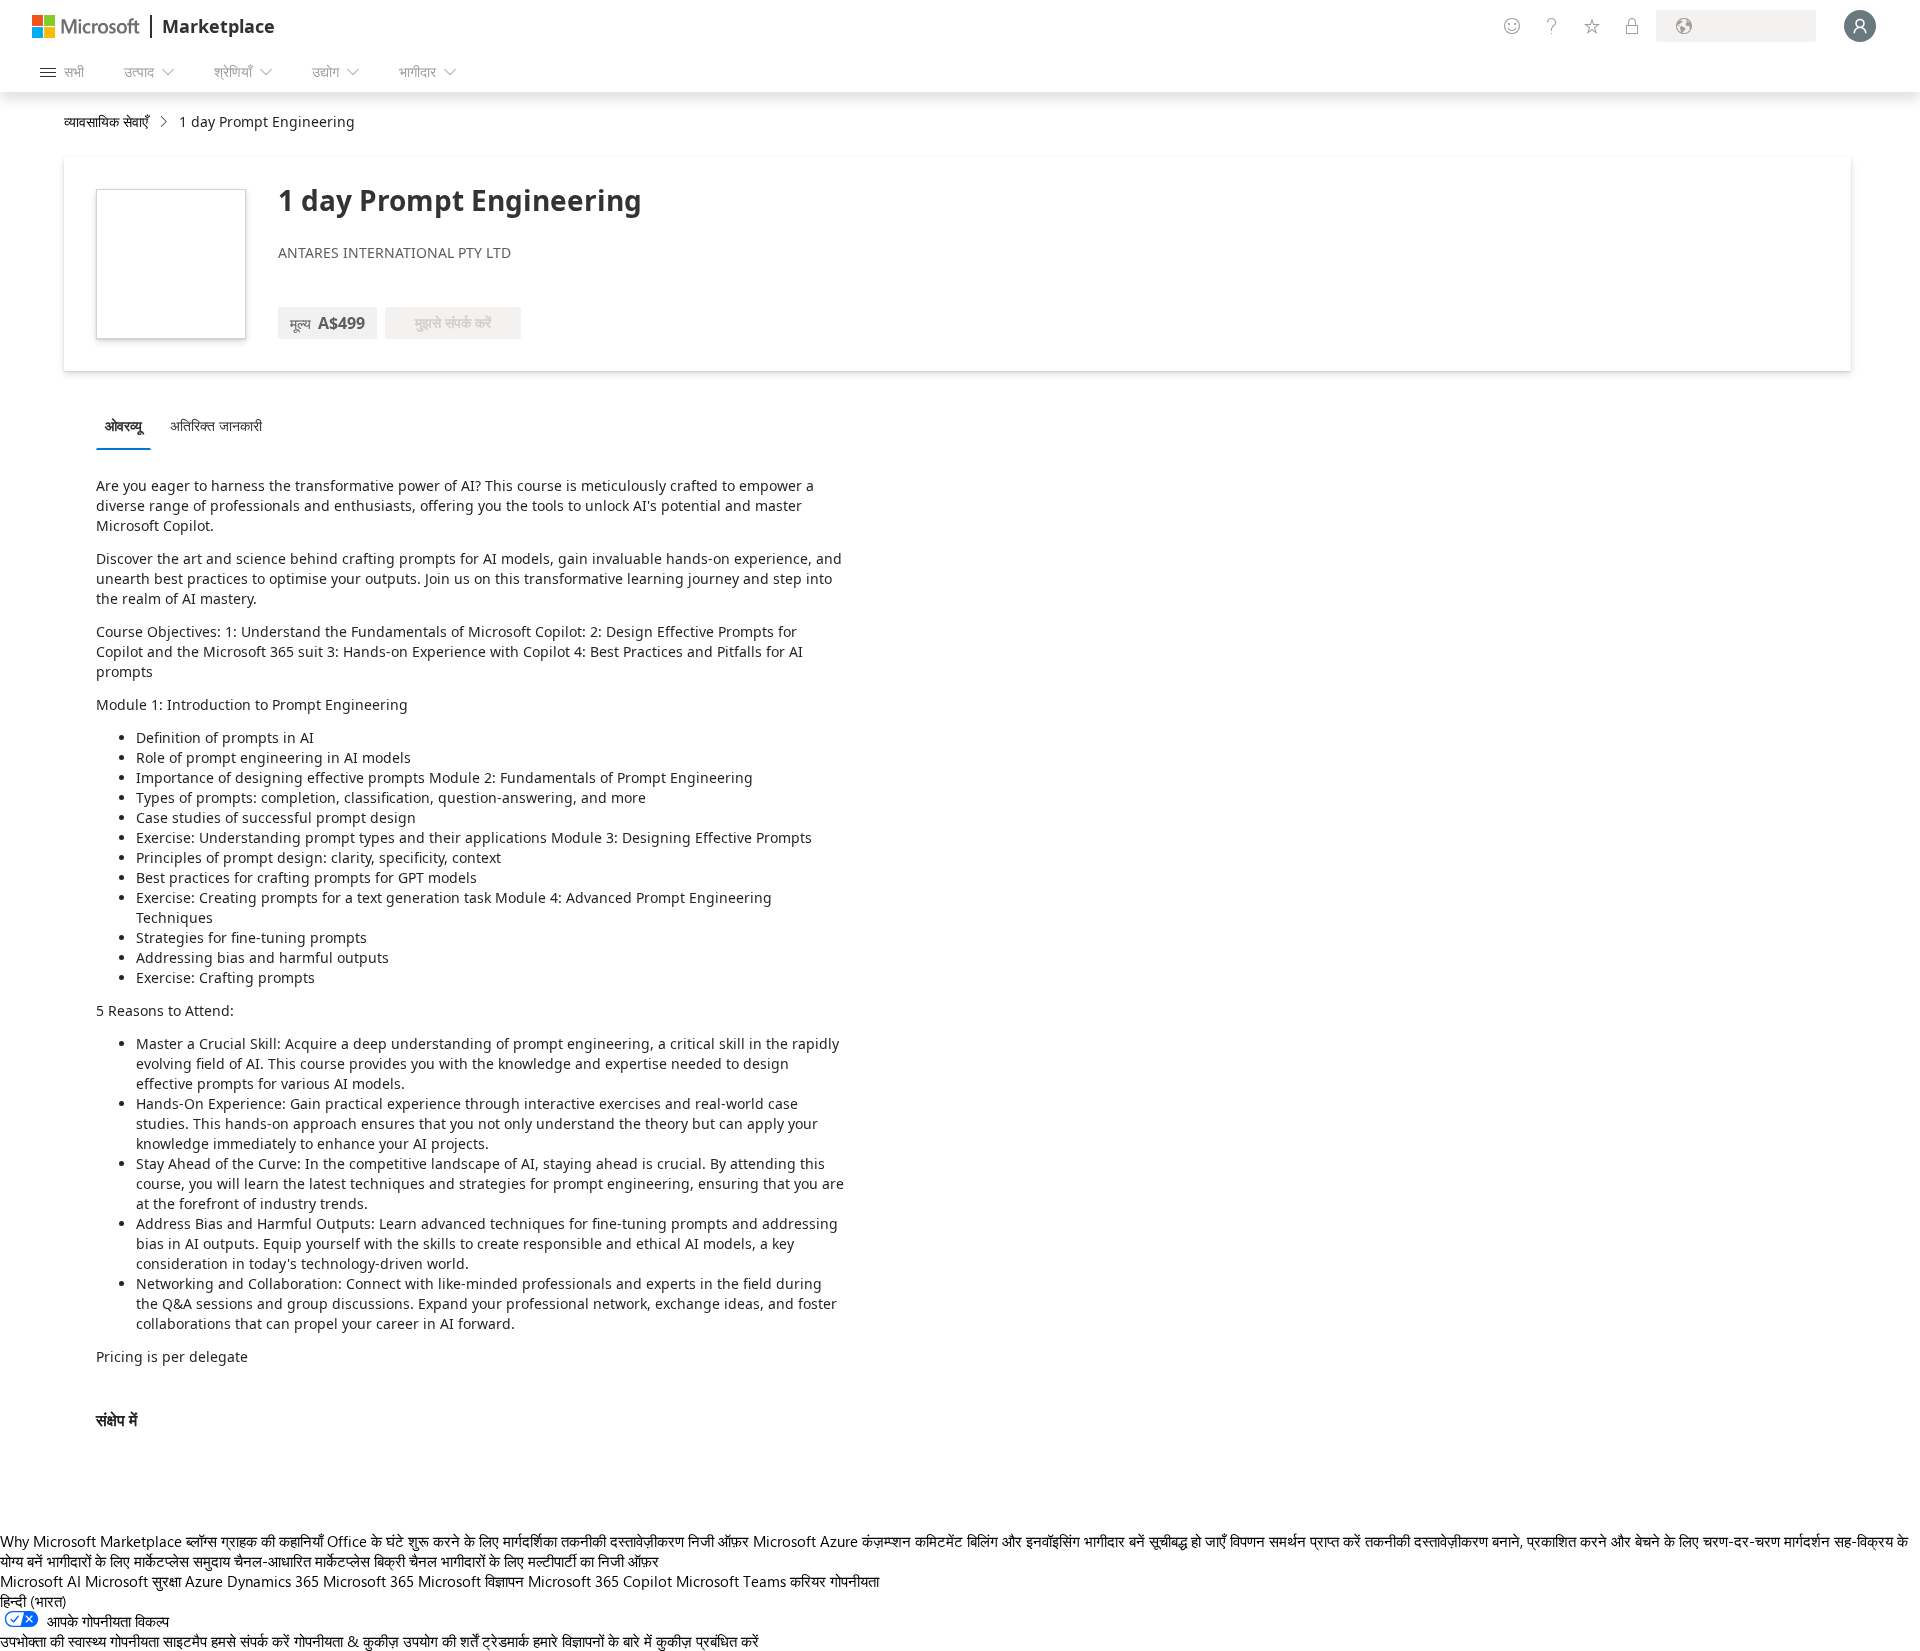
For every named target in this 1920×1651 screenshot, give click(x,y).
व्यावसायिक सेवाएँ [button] (106, 121)
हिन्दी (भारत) (33, 1601)
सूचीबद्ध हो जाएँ (1187, 1541)
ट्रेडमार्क (505, 1641)
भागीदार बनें (1114, 1541)
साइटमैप (185, 1641)
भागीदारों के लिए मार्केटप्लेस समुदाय (138, 1561)
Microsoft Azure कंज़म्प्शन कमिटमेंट (860, 1541)
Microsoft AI (40, 1581)
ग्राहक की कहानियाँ (272, 1541)
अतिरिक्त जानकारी (216, 425)
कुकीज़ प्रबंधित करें (707, 1641)
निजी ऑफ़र (718, 1541)
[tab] (128, 425)
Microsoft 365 (368, 1581)
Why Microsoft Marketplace (91, 1541)
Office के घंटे (365, 1541)
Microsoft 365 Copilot (600, 1581)
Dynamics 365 (273, 1581)
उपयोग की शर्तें (440, 1641)
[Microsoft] (86, 26)
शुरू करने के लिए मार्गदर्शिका (482, 1541)
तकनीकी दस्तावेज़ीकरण (622, 1541)
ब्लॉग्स (201, 1541)
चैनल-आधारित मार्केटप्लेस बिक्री (319, 1561)
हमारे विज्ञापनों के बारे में (592, 1641)
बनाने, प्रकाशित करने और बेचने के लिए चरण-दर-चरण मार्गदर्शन (1661, 1541)
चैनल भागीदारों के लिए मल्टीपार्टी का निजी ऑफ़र (534, 1561)
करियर (808, 1581)
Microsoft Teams (731, 1581)
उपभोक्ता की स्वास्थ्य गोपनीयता (79, 1641)
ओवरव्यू (123, 425)
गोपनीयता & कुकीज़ (346, 1641)
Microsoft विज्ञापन (471, 1581)
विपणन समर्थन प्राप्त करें (1295, 1541)
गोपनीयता (854, 1581)
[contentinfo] (165, 122)
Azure (204, 1581)
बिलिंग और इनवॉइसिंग (1023, 1541)
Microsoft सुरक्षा (133, 1581)
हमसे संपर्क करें (250, 1641)
